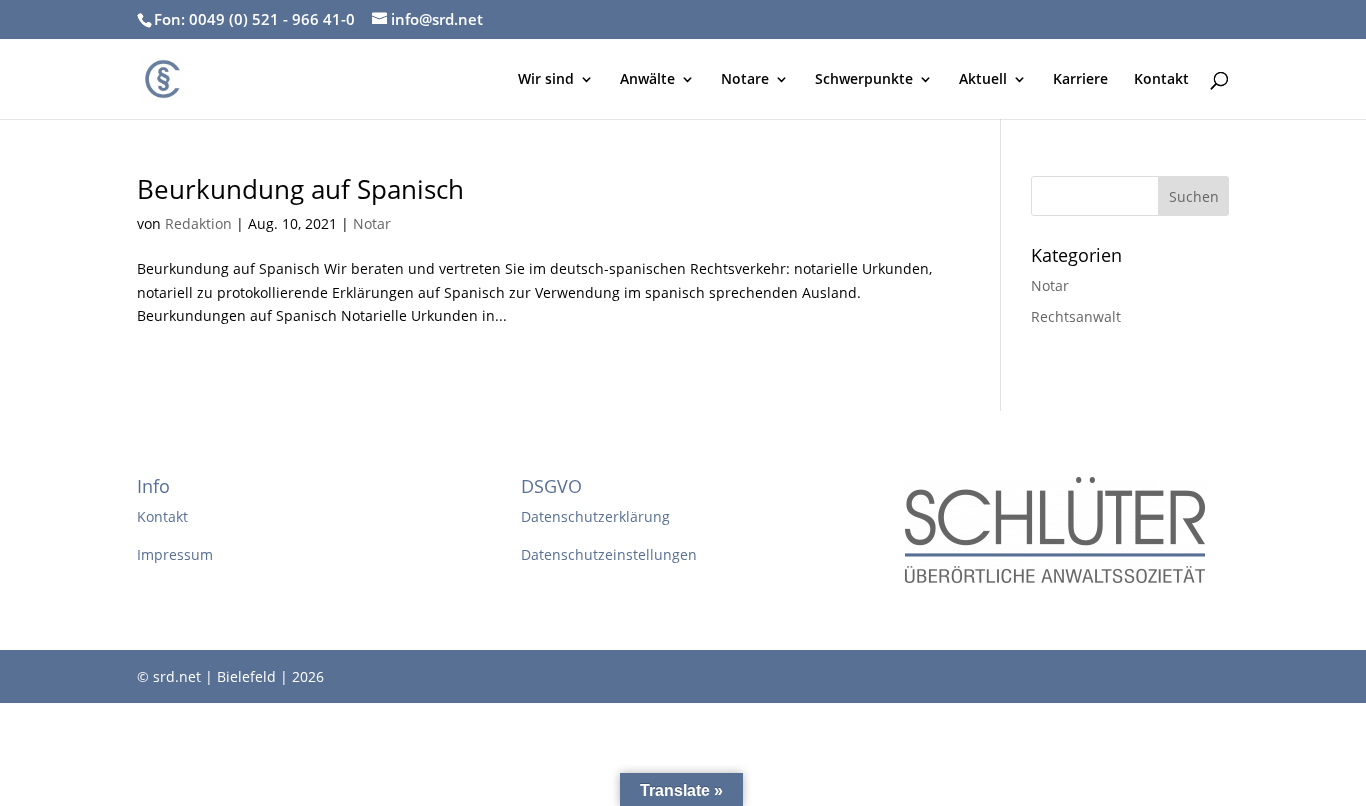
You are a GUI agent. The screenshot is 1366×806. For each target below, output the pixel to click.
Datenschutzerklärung (595, 516)
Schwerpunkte (864, 80)
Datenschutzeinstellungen (609, 554)
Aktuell (983, 80)
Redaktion (198, 223)
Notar (372, 223)
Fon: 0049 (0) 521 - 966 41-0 (254, 19)
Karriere (1080, 80)
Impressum (175, 554)
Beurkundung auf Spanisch (300, 189)
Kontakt (1161, 80)
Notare (745, 80)
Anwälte (647, 80)
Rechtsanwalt (1076, 316)
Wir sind (546, 80)
